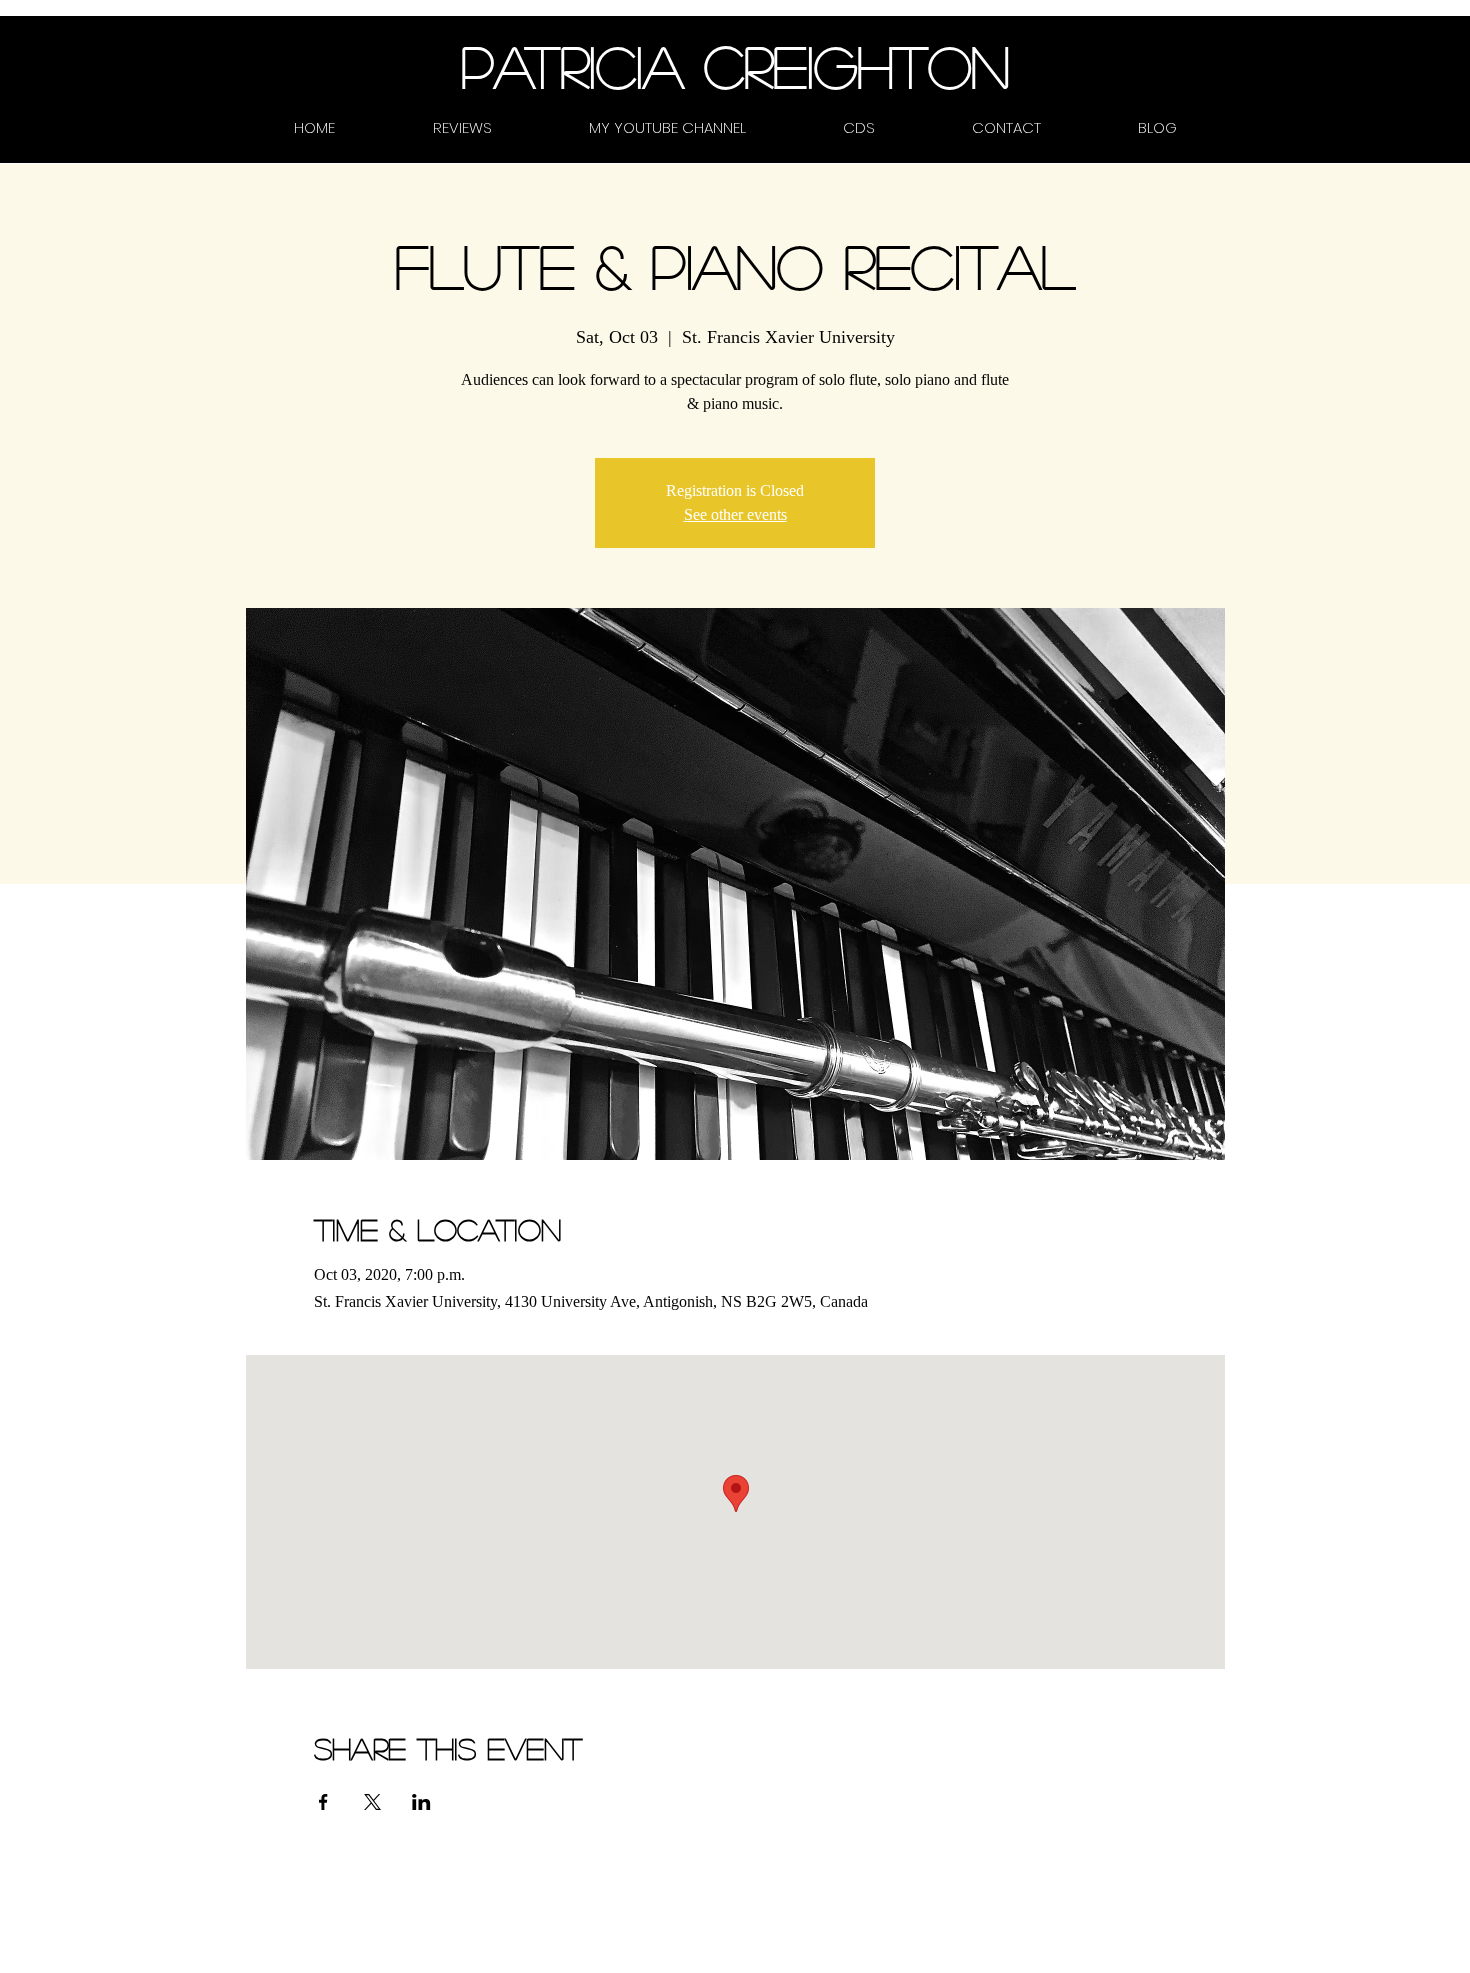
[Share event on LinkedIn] (421, 1802)
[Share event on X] (372, 1802)
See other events (735, 514)
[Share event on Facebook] (323, 1802)
